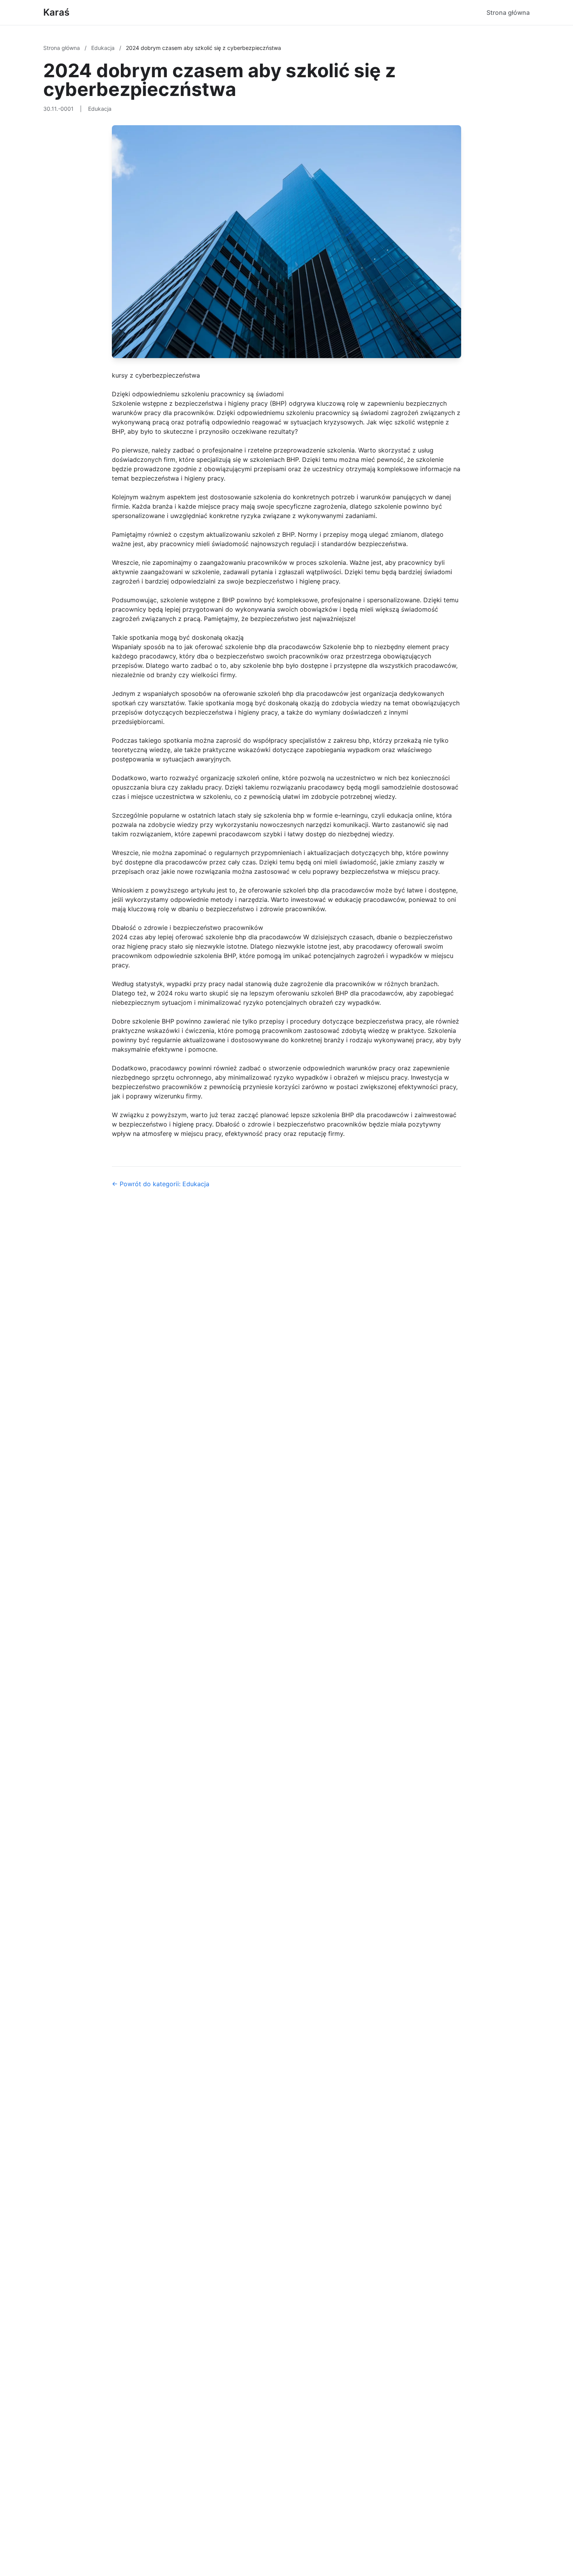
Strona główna (508, 12)
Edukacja (104, 48)
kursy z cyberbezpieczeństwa (156, 375)
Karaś (56, 12)
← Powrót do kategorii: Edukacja (161, 1184)
